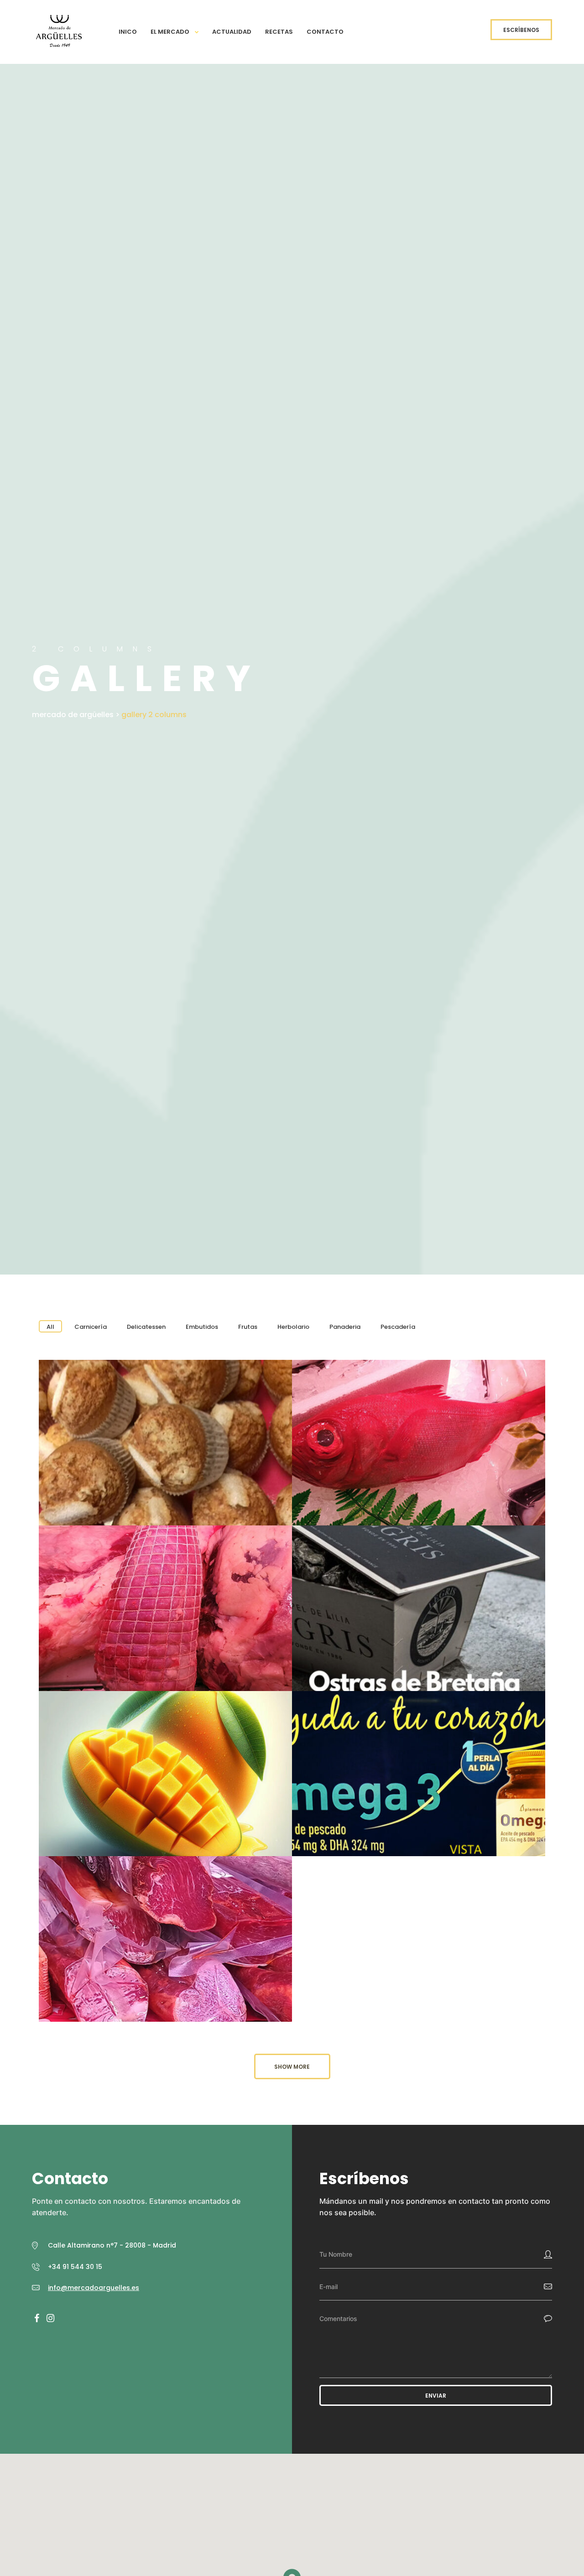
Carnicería (91, 1327)
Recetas (279, 32)
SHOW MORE (292, 2067)
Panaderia (345, 1327)
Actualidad (232, 32)
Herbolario (293, 1327)
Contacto (325, 32)
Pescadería (398, 1327)
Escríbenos (521, 30)
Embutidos (202, 1327)
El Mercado (170, 32)
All (50, 1327)
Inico (128, 32)
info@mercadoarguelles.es (94, 2288)
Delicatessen (146, 1327)
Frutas (248, 1327)
